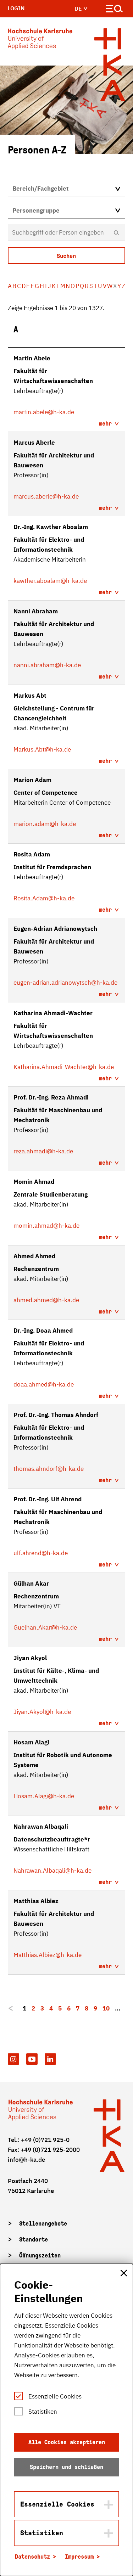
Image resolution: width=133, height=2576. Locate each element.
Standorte (34, 2240)
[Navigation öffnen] (114, 10)
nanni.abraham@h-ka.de (47, 665)
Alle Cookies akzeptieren (67, 2442)
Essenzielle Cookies (55, 2396)
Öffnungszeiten (40, 2256)
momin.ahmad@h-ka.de (46, 1226)
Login (16, 8)
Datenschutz (32, 2557)
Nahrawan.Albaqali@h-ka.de (52, 1871)
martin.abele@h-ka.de (44, 412)
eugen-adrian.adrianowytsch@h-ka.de (65, 983)
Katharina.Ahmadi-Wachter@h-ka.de (64, 1067)
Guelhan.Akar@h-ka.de (45, 1627)
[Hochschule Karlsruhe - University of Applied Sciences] (40, 40)
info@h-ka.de (26, 2160)
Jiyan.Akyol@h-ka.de (42, 1712)
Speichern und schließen (66, 2467)
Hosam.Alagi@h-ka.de (44, 1796)
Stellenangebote (43, 2224)
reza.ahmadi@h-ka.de (43, 1151)
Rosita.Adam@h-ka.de (44, 898)
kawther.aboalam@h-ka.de (50, 581)
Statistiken (43, 2412)
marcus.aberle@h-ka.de (46, 496)
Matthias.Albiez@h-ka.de (48, 1955)
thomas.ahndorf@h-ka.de (49, 1469)
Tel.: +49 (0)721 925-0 (39, 2140)
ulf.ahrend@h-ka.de (41, 1553)
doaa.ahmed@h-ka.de (44, 1384)
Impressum (79, 2557)
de (79, 9)
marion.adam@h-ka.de (45, 824)
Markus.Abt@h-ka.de (42, 749)
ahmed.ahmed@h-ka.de (46, 1300)
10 (106, 2008)
